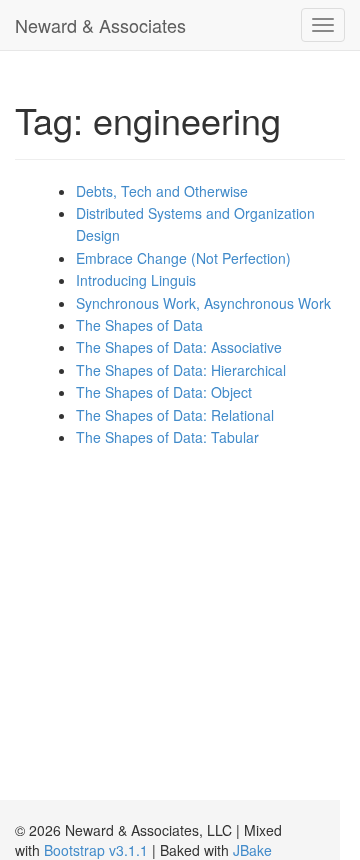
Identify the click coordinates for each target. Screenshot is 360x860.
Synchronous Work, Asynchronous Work (203, 303)
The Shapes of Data (139, 325)
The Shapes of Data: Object (164, 392)
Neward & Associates (100, 25)
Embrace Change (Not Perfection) (183, 258)
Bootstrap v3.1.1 (96, 850)
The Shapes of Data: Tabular (167, 437)
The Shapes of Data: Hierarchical (181, 370)
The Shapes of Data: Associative (179, 347)
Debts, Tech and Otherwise (162, 191)
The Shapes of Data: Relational (175, 415)
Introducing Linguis (136, 280)
